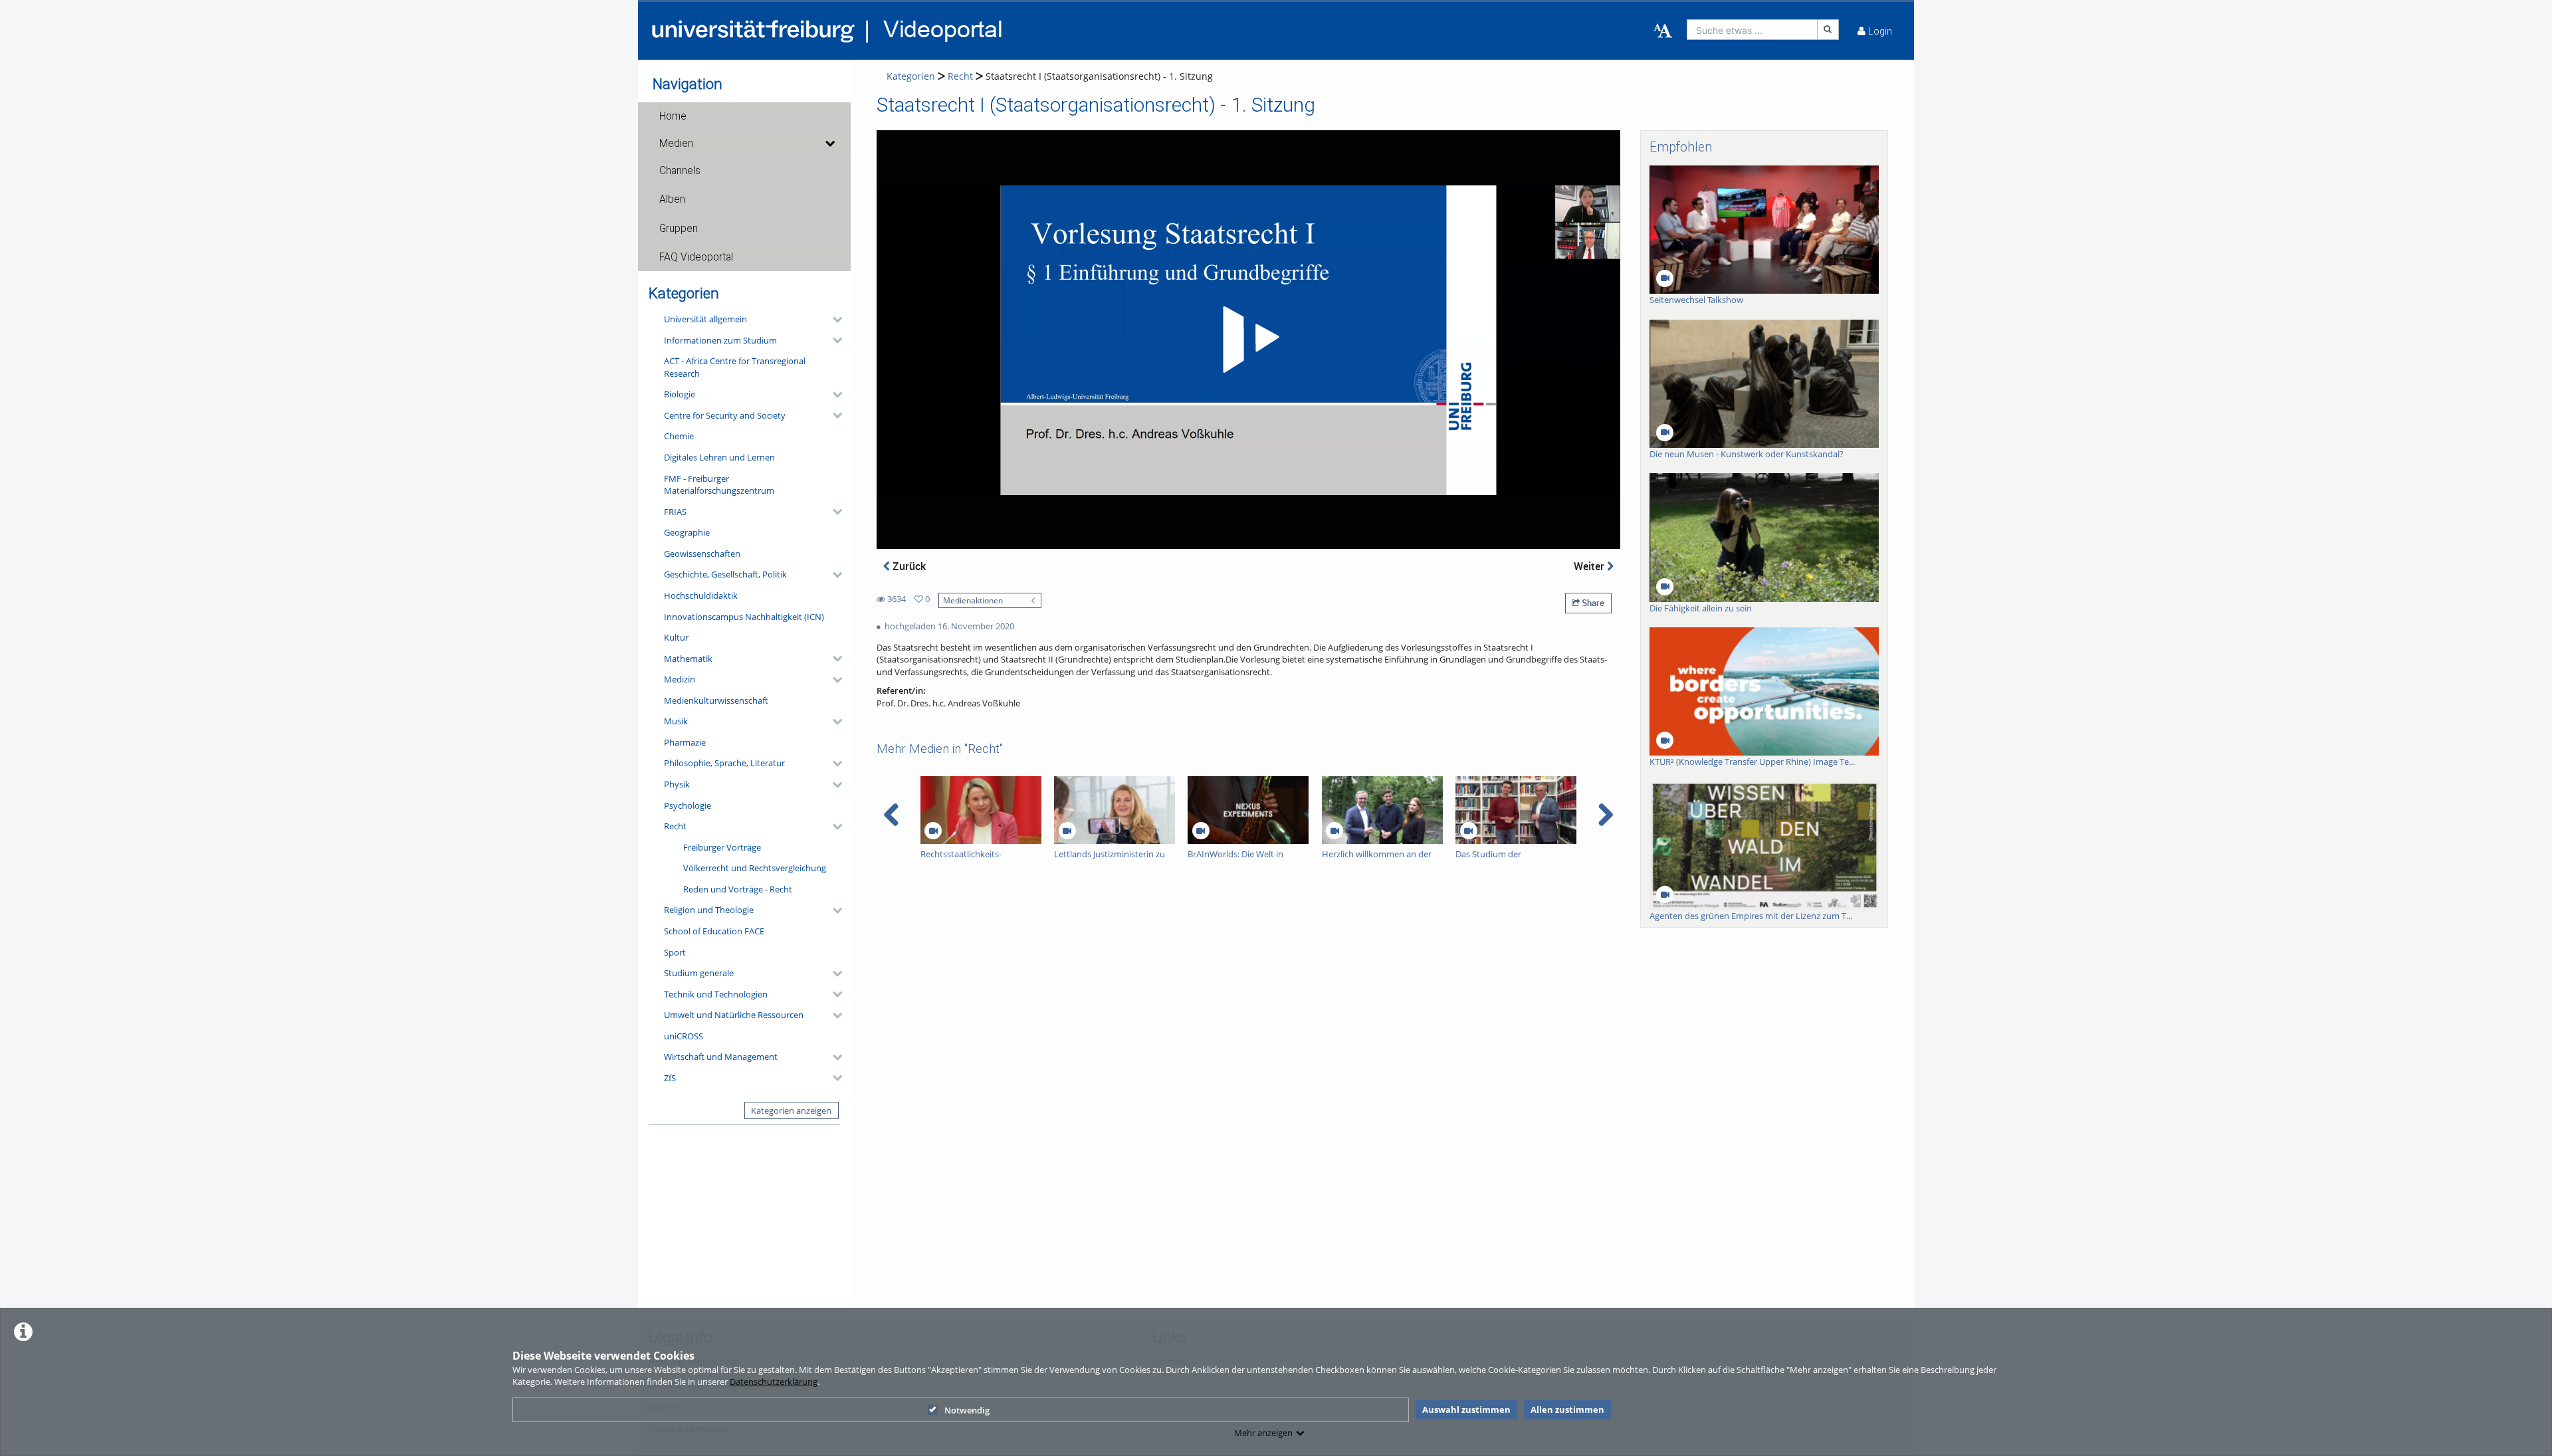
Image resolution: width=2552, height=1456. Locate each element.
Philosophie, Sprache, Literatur (724, 763)
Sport (675, 952)
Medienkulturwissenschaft (716, 700)
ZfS (670, 1078)
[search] (1752, 30)
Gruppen (679, 229)
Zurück (908, 566)
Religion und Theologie (709, 910)
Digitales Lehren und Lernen (719, 457)
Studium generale (699, 973)
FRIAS (675, 512)
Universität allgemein (705, 319)
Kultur (676, 637)
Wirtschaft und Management (721, 1057)
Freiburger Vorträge (722, 847)
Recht (675, 826)
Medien (676, 144)
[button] (744, 116)
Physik (677, 784)
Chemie (679, 436)
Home (673, 116)
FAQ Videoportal (696, 257)
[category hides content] (833, 320)
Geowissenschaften (702, 554)
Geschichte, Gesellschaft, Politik (725, 574)
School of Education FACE (714, 931)
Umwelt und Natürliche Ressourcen (734, 1015)
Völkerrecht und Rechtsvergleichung (755, 868)
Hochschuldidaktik (701, 595)
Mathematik (688, 659)
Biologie (680, 394)
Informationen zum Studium (720, 340)
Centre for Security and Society (725, 415)
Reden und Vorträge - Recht (738, 889)
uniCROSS (684, 1036)
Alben (672, 199)
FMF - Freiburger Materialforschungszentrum (719, 485)
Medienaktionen (973, 600)
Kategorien (911, 76)
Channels (680, 171)
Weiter (1590, 566)
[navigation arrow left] (892, 815)
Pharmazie (685, 742)
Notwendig (967, 1410)
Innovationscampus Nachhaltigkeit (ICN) (744, 617)
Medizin (680, 679)
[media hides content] (829, 144)
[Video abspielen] (1249, 340)
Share (1592, 603)
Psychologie (688, 805)
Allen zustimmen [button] (1567, 1409)
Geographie (687, 532)
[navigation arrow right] (1605, 815)
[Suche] (1828, 30)
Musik (676, 721)
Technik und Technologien (716, 994)
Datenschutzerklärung (774, 1382)
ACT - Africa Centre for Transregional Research (735, 367)
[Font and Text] (1663, 31)
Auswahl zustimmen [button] (1466, 1409)
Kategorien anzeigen (791, 1110)
